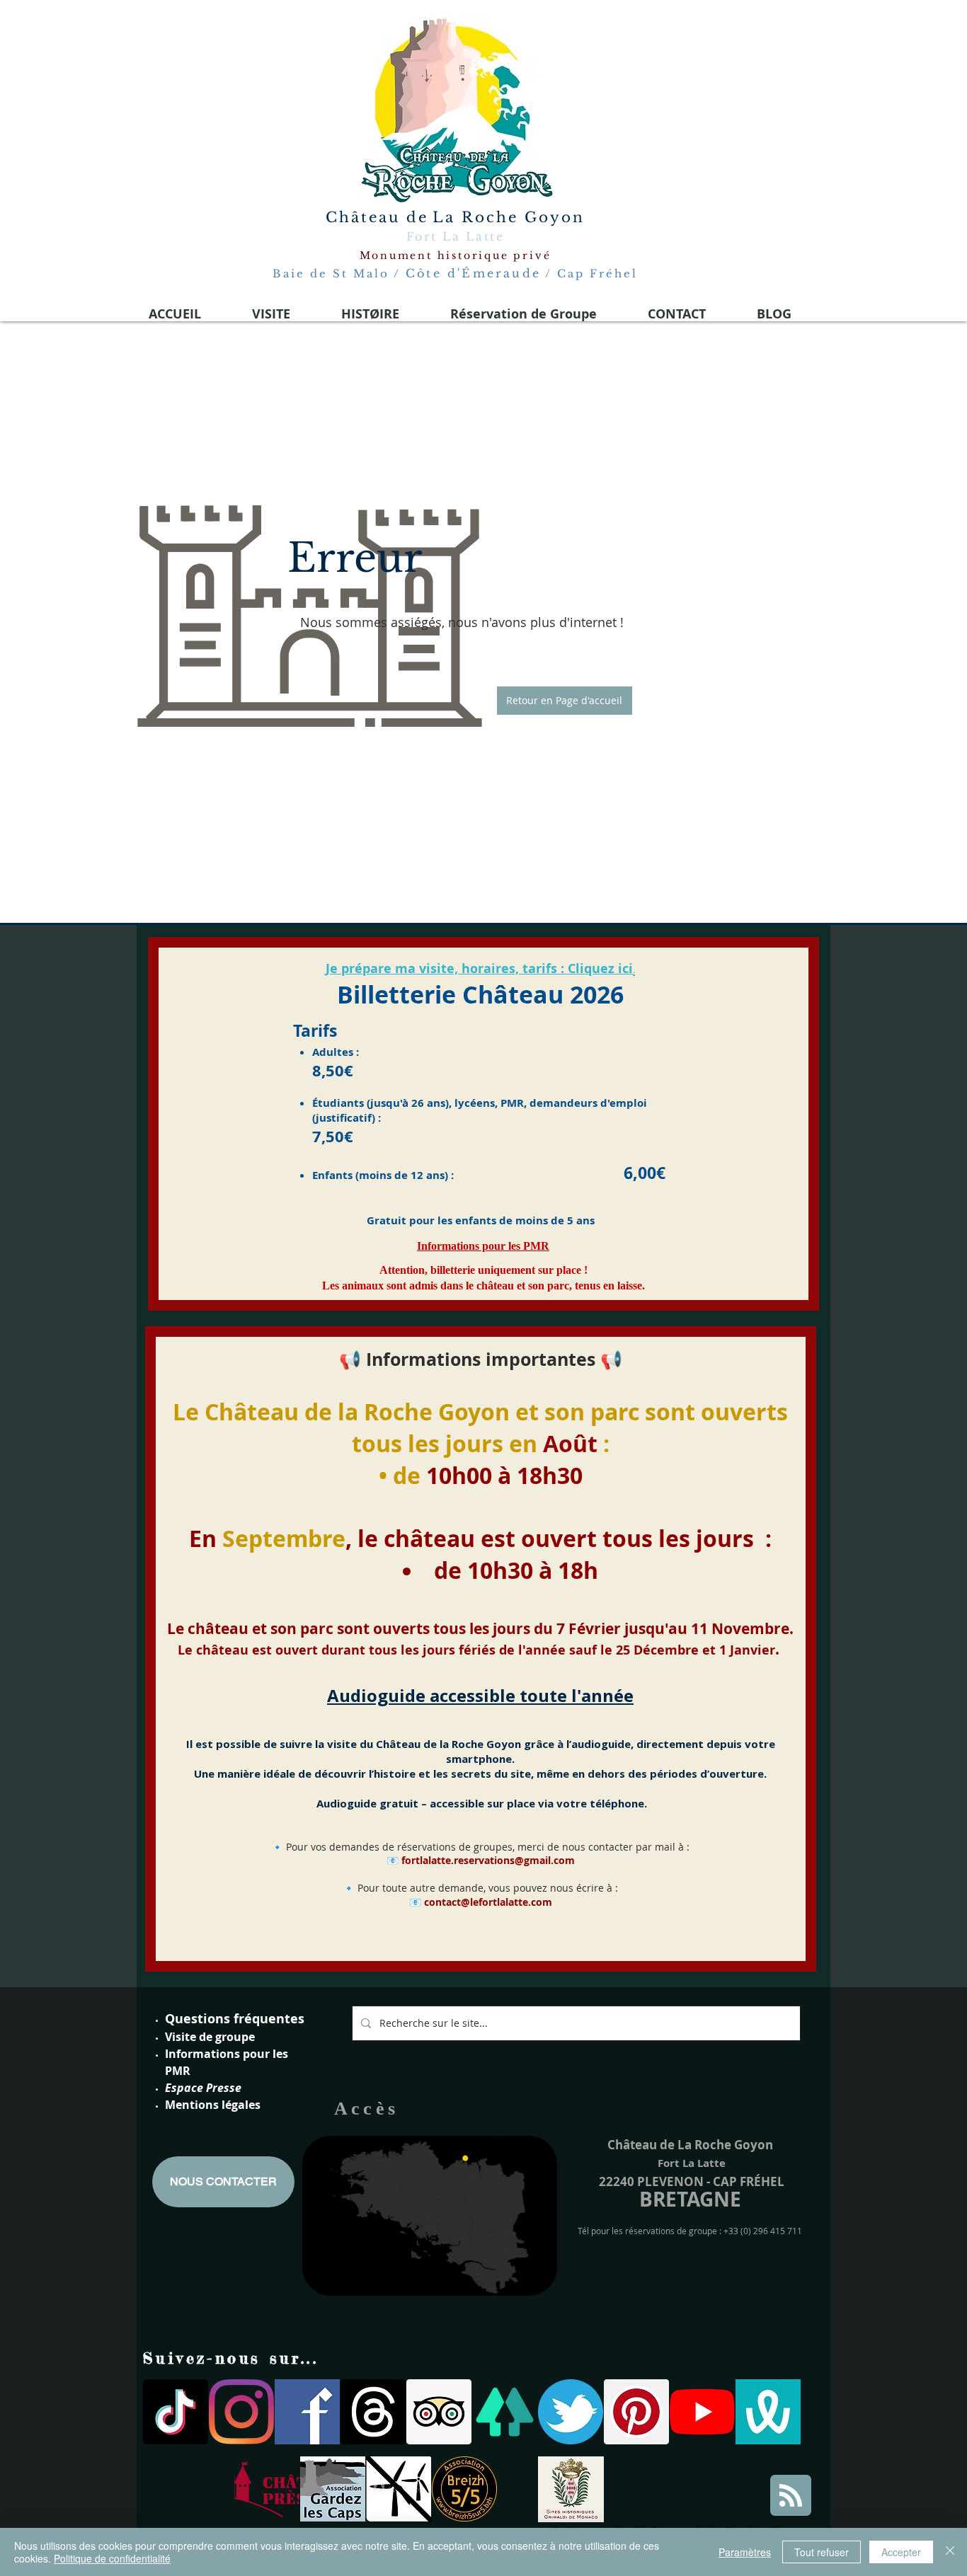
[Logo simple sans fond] (267, 2489)
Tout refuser (822, 2552)
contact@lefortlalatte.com (488, 1902)
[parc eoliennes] (399, 2489)
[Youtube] (702, 2412)
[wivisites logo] (768, 2412)
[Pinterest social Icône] (636, 2412)
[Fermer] (950, 2552)
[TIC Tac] (176, 2412)
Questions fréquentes (235, 2019)
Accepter (901, 2552)
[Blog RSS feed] (791, 2496)
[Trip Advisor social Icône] (439, 2412)
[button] (565, 701)
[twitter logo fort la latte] (571, 2412)
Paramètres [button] (745, 2552)
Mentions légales (213, 2105)
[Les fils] (373, 2412)
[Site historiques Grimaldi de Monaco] (571, 2489)
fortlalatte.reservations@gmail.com (488, 1860)
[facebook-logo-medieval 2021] (307, 2412)
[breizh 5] (464, 2489)
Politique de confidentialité (112, 2558)
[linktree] (505, 2412)
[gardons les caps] (333, 2489)
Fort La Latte (455, 236)
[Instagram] (241, 2412)
